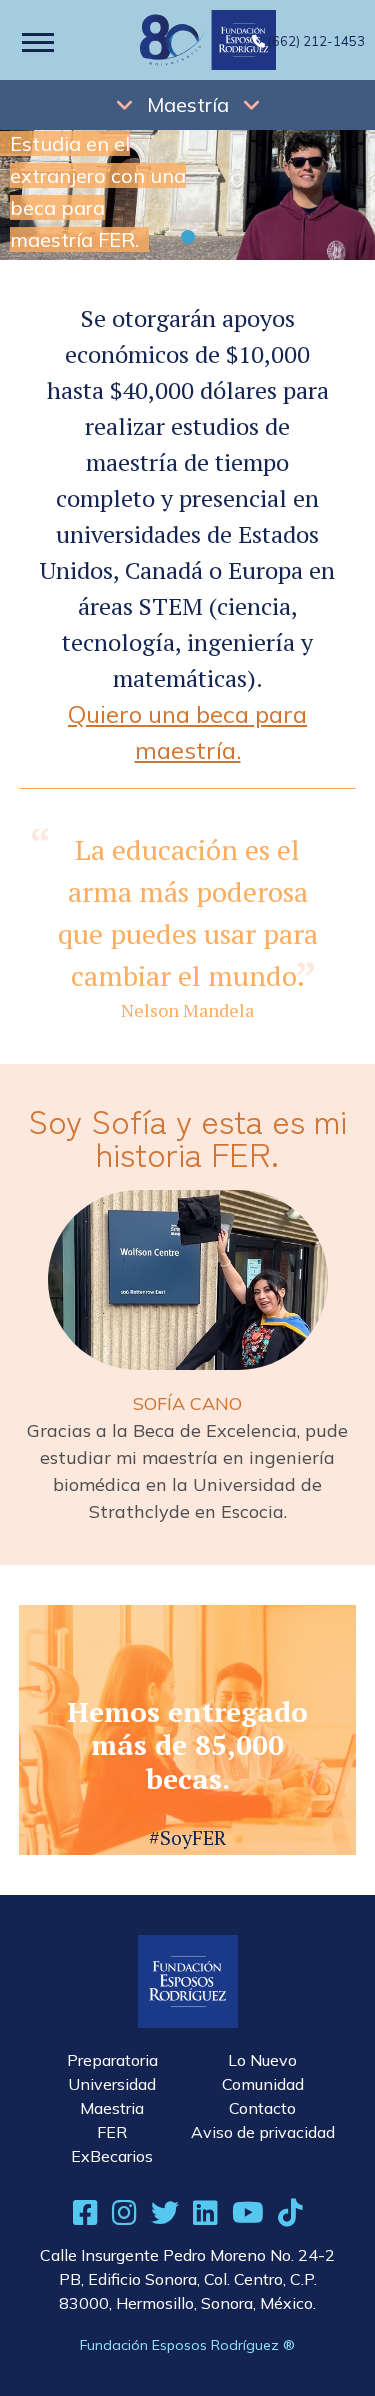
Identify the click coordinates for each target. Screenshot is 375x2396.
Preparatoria (112, 2060)
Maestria (112, 2108)
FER (112, 2132)
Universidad (112, 2084)
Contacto (262, 2108)
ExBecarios (112, 2156)
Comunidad (263, 2084)
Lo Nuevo (262, 2060)
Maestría (188, 104)
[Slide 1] (188, 237)
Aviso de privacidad (263, 2132)
